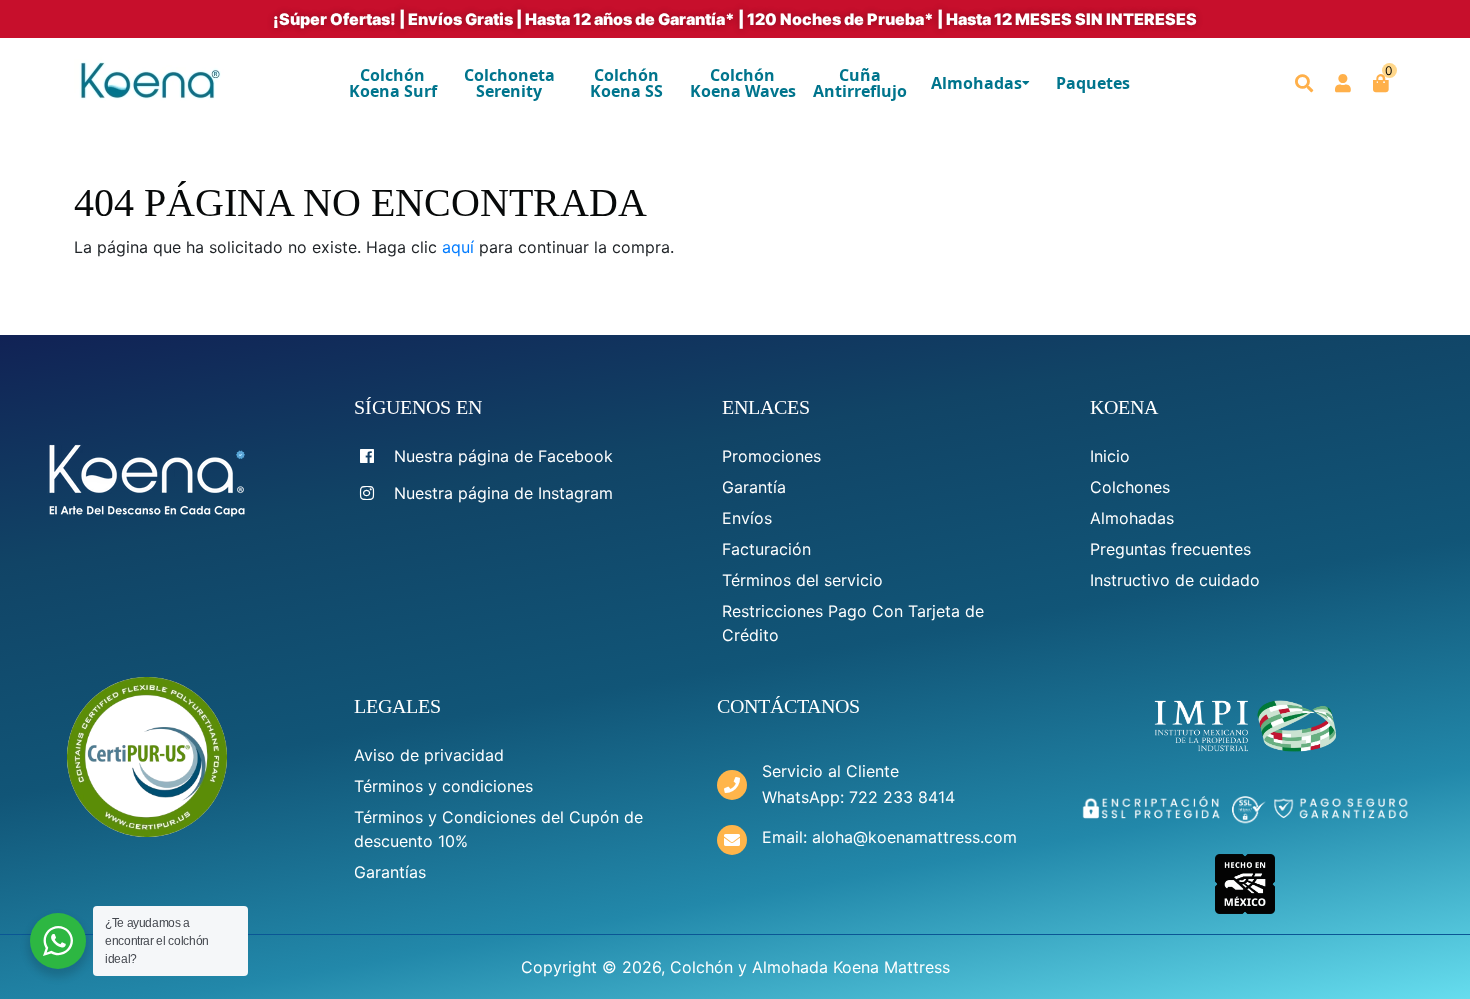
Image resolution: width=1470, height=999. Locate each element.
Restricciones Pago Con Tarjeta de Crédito (853, 623)
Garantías (390, 872)
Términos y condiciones (443, 786)
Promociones (771, 456)
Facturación (766, 549)
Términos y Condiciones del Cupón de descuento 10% (498, 829)
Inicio (1110, 456)
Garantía (754, 487)
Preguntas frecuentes (1170, 549)
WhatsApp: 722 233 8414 (858, 797)
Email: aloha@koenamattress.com (889, 837)
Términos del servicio (802, 580)
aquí (458, 247)
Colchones (1130, 487)
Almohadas (1132, 518)
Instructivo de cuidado (1175, 580)
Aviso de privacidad (429, 755)
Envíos (747, 518)
